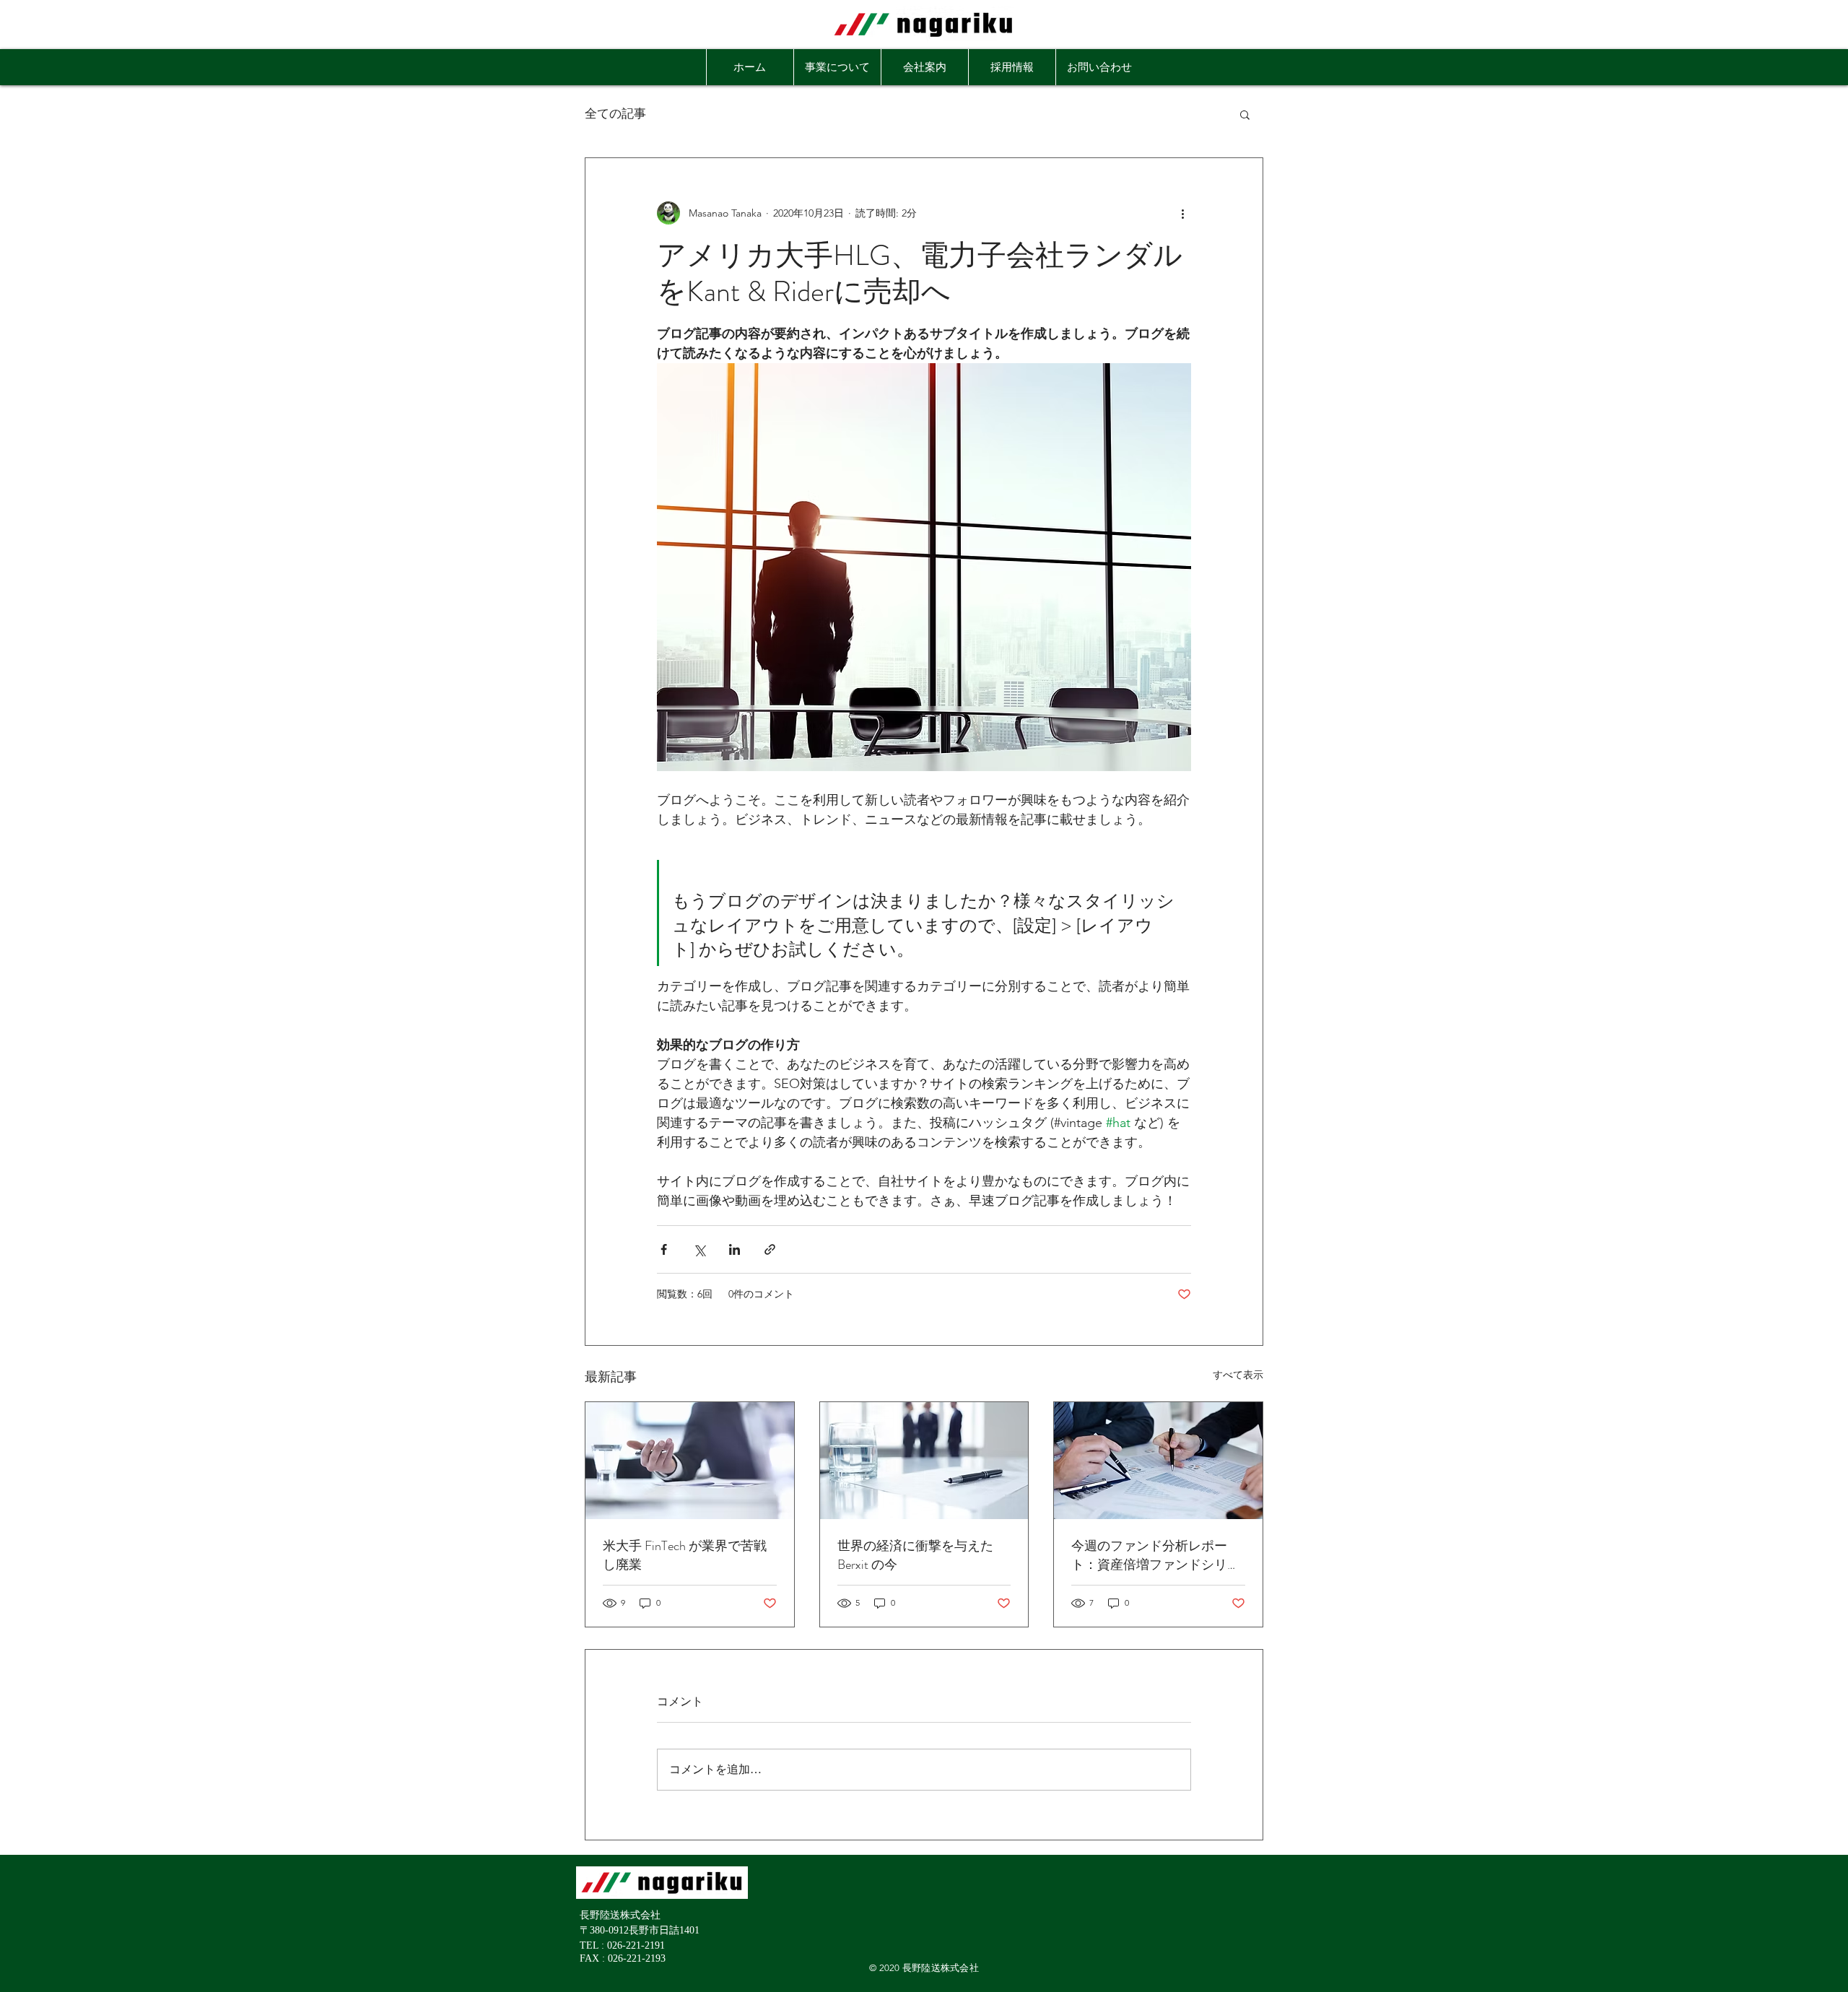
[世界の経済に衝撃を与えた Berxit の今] (924, 1461)
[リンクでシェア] (770, 1249)
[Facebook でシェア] (664, 1249)
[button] (1245, 114)
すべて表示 (1238, 1375)
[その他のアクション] (1182, 213)
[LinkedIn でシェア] (735, 1249)
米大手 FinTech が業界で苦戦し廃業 (685, 1555)
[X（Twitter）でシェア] (699, 1249)
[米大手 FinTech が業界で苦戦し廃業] (690, 1461)
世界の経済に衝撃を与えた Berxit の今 (915, 1555)
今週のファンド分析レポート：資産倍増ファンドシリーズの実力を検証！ (1156, 1555)
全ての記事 (615, 114)
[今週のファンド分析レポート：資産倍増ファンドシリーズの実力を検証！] (1158, 1461)
